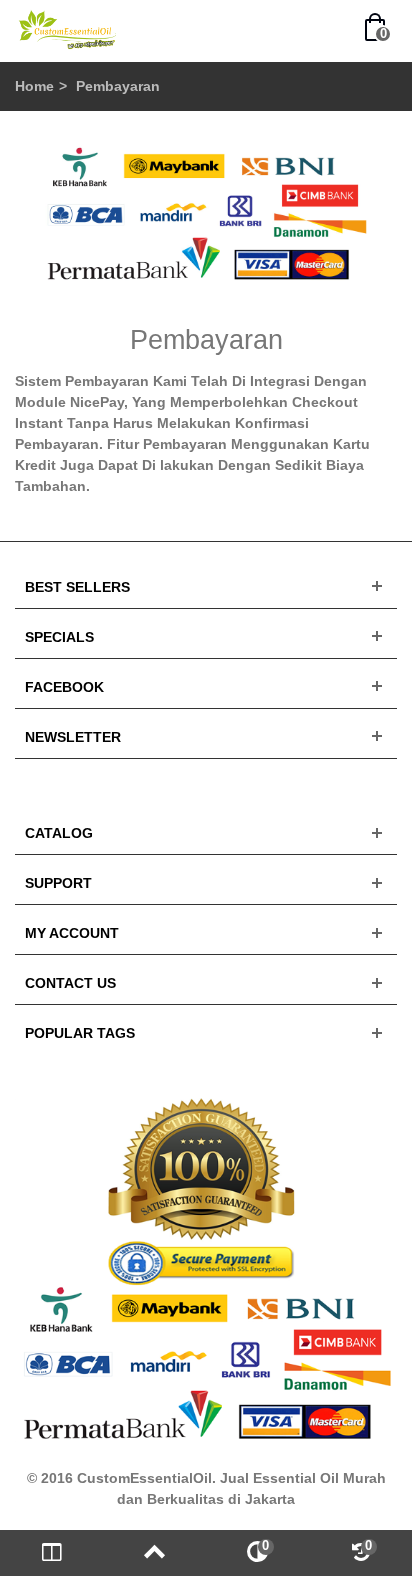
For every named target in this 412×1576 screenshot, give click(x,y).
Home (34, 86)
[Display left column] (51, 1553)
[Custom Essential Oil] (68, 29)
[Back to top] (154, 1553)
